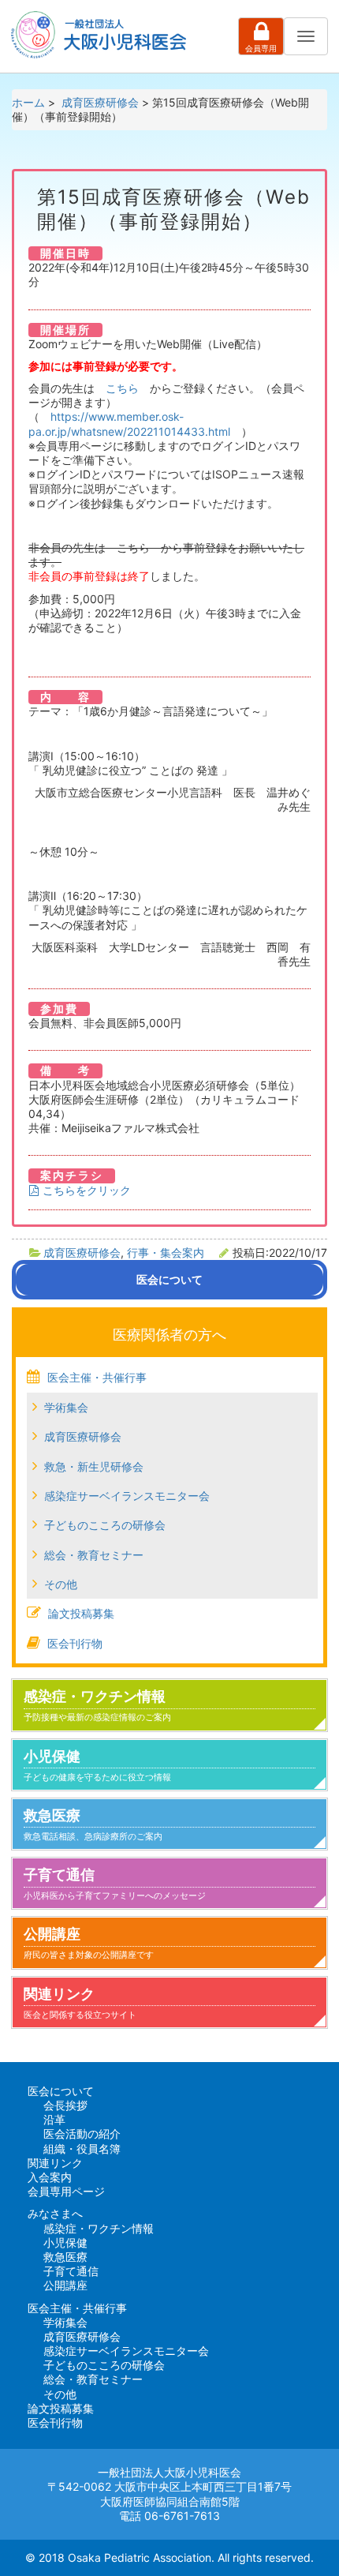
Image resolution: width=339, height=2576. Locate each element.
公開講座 (89, 1943)
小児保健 (97, 1765)
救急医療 (93, 1824)
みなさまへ (55, 2213)
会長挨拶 (65, 2105)
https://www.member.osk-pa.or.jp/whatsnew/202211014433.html (129, 424)
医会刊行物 (75, 1643)
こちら (122, 388)
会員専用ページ (66, 2191)
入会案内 (50, 2177)
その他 (61, 1584)
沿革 (54, 2119)
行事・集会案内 (166, 1252)
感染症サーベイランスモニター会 (127, 1496)
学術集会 (66, 1407)
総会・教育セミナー (94, 1555)
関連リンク (80, 2003)
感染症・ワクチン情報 (97, 1705)
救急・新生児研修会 (94, 1466)
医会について (61, 2091)
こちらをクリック (85, 1190)
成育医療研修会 (82, 1252)
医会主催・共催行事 (97, 1377)
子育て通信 (115, 1884)
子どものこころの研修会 (105, 1525)
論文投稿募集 (81, 1613)
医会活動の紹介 (82, 2134)
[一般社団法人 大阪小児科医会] (102, 35)
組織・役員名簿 (82, 2149)
